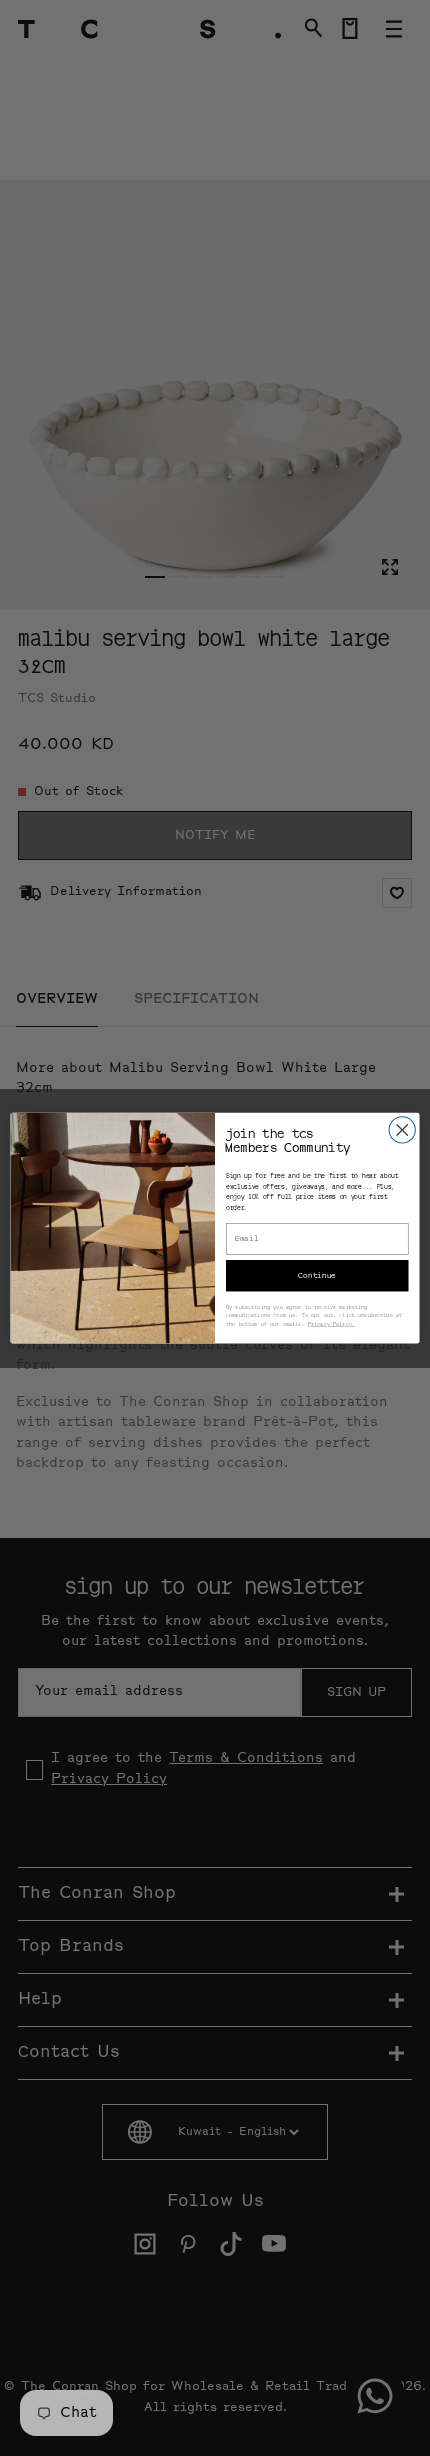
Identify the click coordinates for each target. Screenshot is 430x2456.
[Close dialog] (402, 1130)
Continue (317, 1276)
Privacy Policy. (331, 1324)
